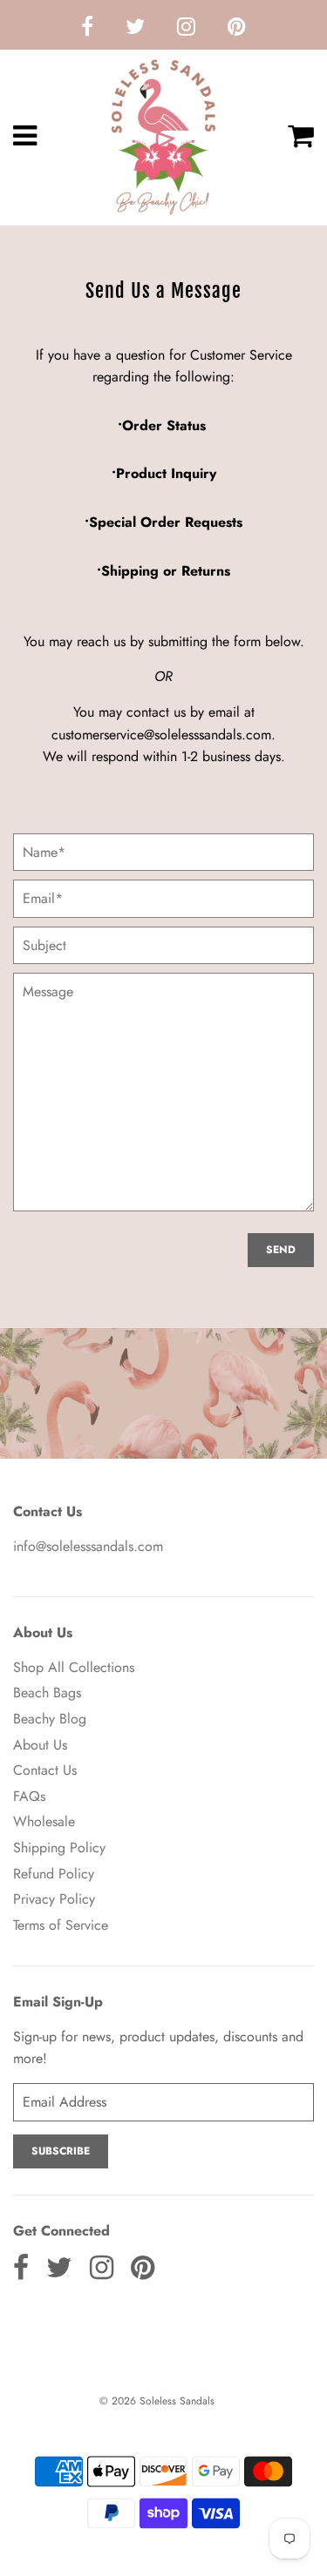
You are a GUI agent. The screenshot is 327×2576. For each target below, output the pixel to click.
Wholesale (44, 1821)
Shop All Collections (74, 1667)
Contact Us (45, 1770)
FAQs (29, 1796)
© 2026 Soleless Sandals (157, 2401)
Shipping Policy (59, 1848)
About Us (40, 1745)
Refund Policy (54, 1874)
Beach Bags (47, 1693)
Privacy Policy (54, 1899)
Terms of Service (61, 1925)
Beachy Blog (50, 1719)
